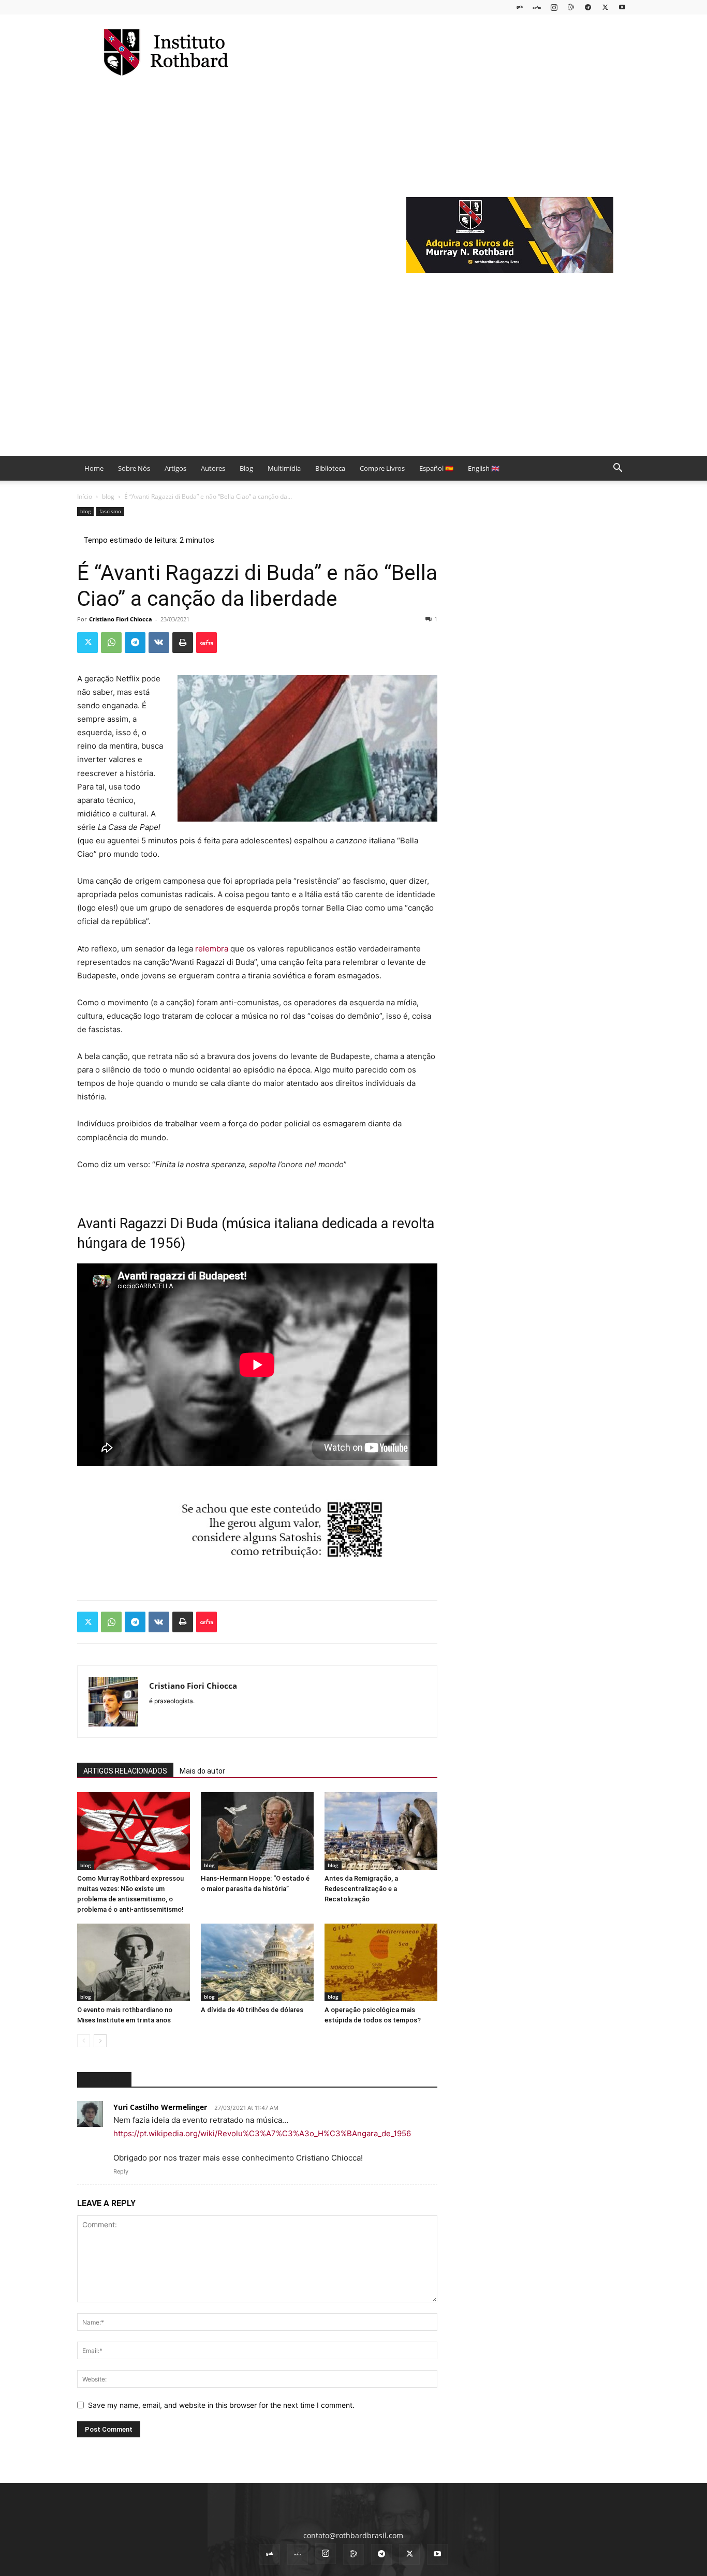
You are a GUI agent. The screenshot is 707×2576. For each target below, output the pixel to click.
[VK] (159, 643)
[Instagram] (554, 7)
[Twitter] (605, 7)
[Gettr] (207, 643)
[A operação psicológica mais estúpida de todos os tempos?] (381, 1962)
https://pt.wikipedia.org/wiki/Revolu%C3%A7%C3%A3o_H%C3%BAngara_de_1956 (262, 2133)
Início (85, 496)
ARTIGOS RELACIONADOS (125, 1771)
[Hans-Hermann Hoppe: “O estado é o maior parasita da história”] (257, 1831)
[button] (617, 469)
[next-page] (100, 2041)
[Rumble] (571, 7)
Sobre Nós (134, 468)
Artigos (175, 468)
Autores (213, 468)
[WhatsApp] (111, 643)
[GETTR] (537, 7)
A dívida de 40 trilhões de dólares (252, 2010)
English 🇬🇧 (484, 468)
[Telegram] (588, 7)
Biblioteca (330, 468)
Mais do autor (202, 1771)
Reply (121, 2171)
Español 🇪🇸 (436, 468)
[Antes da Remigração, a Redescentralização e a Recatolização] (381, 1831)
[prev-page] (84, 2041)
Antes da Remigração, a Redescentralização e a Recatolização (361, 1889)
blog (108, 496)
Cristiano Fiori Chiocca (121, 619)
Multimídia (284, 468)
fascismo (110, 511)
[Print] (183, 643)
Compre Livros (382, 468)
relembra (212, 949)
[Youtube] (622, 7)
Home (94, 468)
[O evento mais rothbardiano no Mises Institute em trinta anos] (134, 1962)
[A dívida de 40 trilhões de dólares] (257, 1962)
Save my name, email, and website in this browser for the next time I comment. (221, 2405)
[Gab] (520, 7)
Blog (246, 468)
